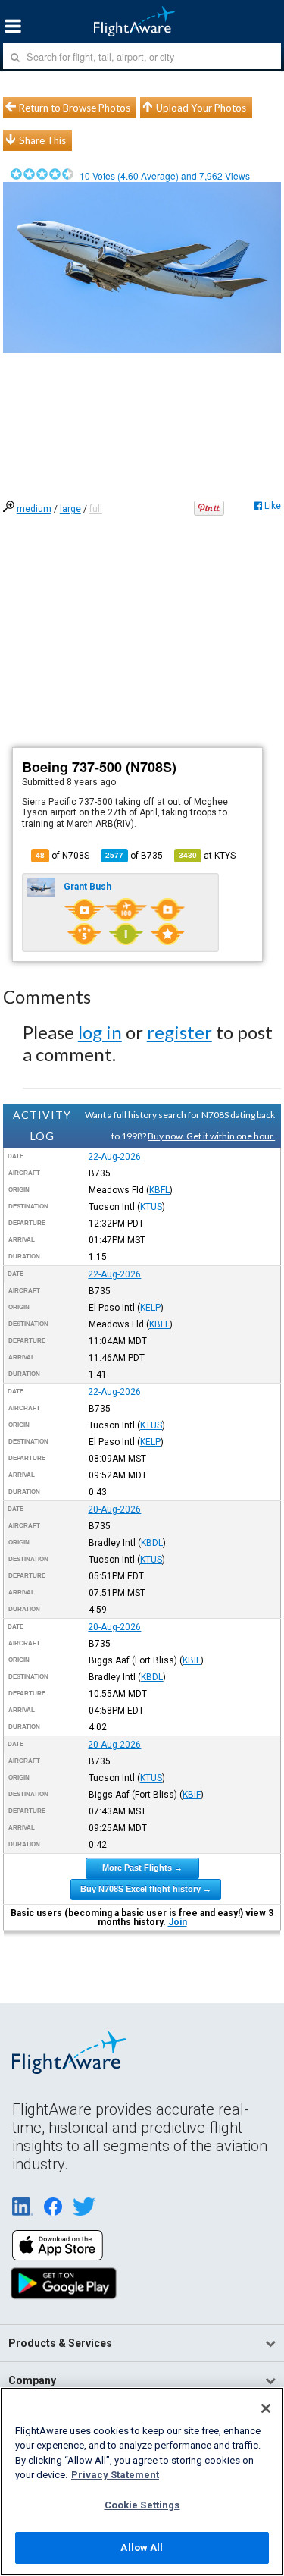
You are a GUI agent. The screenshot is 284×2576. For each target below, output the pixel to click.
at (207, 856)
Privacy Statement (115, 2475)
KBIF (192, 1660)
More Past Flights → (142, 1868)
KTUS (151, 1207)
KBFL (159, 1190)
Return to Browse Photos (75, 108)
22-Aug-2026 (114, 1157)
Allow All (142, 2548)
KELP (150, 1308)
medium (34, 509)
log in (100, 1032)
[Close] (266, 2408)
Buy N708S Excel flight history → (146, 1889)
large (70, 509)
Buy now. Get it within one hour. (211, 1136)
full (96, 509)
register (179, 1032)
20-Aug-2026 (114, 1509)
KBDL (152, 1543)
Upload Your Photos (201, 108)
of (134, 856)
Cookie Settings (142, 2505)
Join (178, 1922)
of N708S (62, 856)
